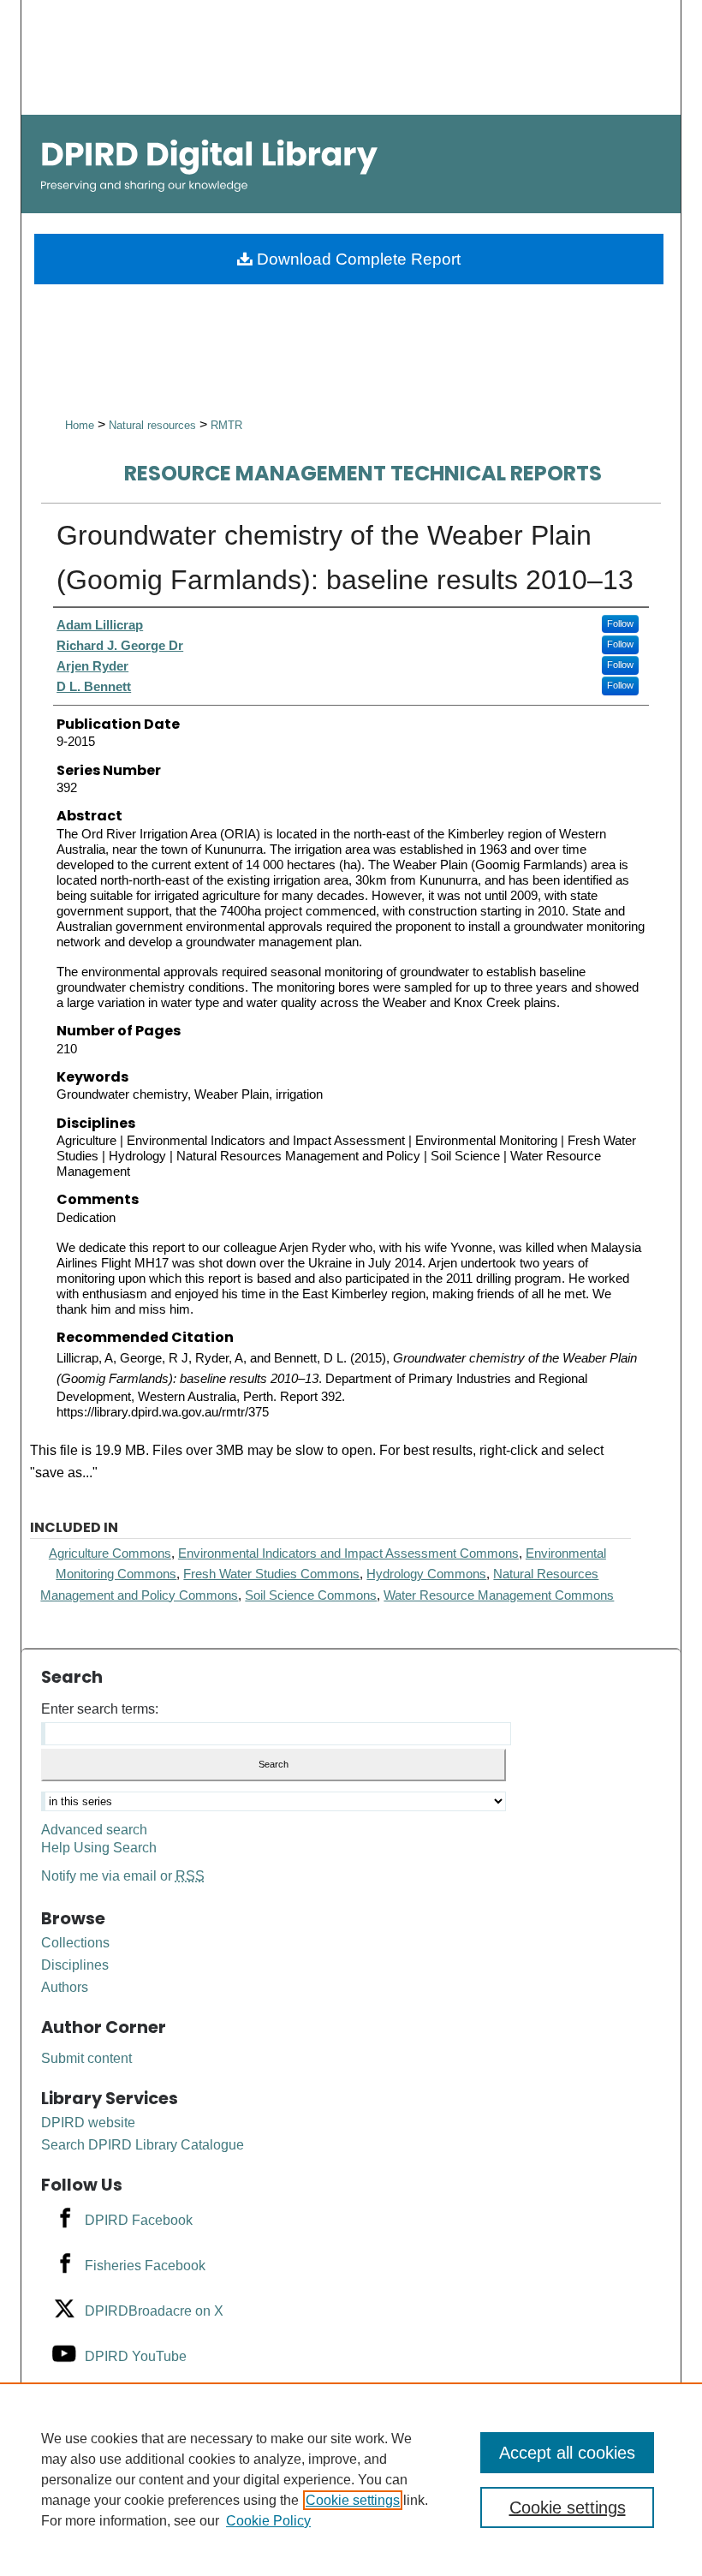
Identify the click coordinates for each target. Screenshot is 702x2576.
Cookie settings (353, 2500)
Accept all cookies (567, 2453)
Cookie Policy (268, 2521)
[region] (351, 2479)
